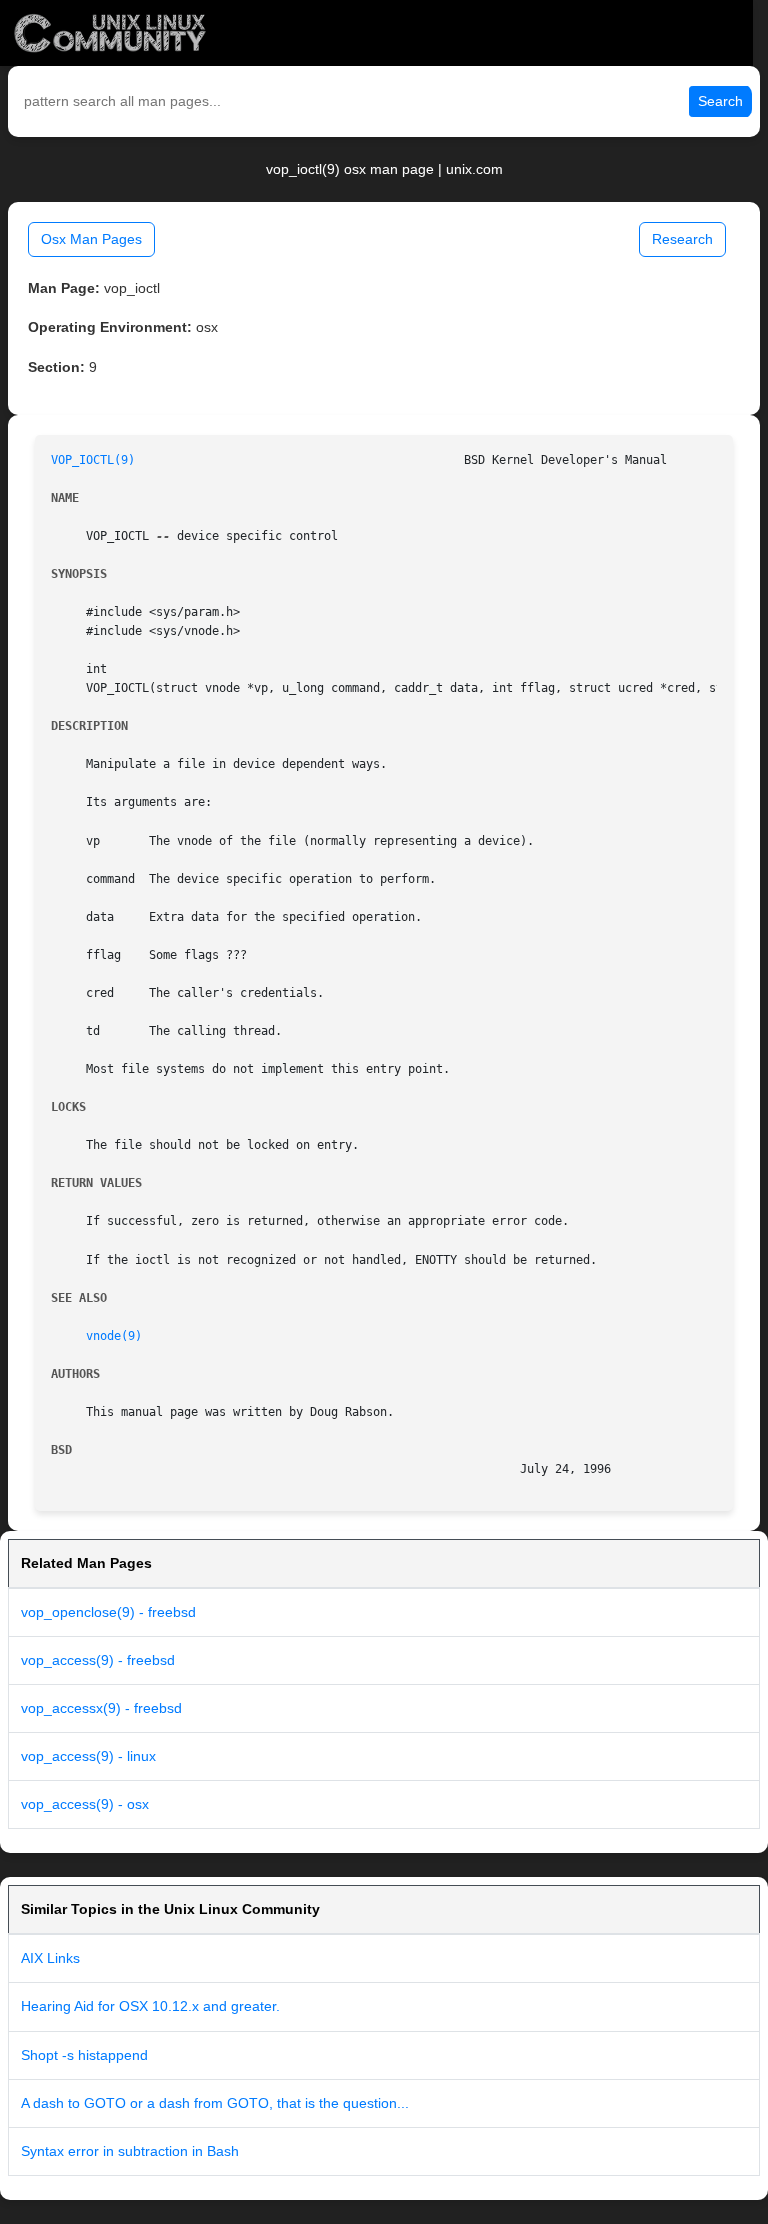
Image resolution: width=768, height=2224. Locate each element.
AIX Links (50, 1958)
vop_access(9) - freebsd (98, 1660)
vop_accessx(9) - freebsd (101, 1708)
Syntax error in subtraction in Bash (130, 2151)
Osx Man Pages (91, 239)
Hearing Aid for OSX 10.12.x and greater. (150, 2006)
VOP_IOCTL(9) (93, 460)
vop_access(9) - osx (85, 1804)
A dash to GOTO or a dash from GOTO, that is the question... (215, 2103)
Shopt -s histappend (84, 2055)
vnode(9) (114, 1336)
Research (682, 239)
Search (720, 101)
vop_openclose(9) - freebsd (108, 1612)
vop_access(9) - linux (88, 1756)
